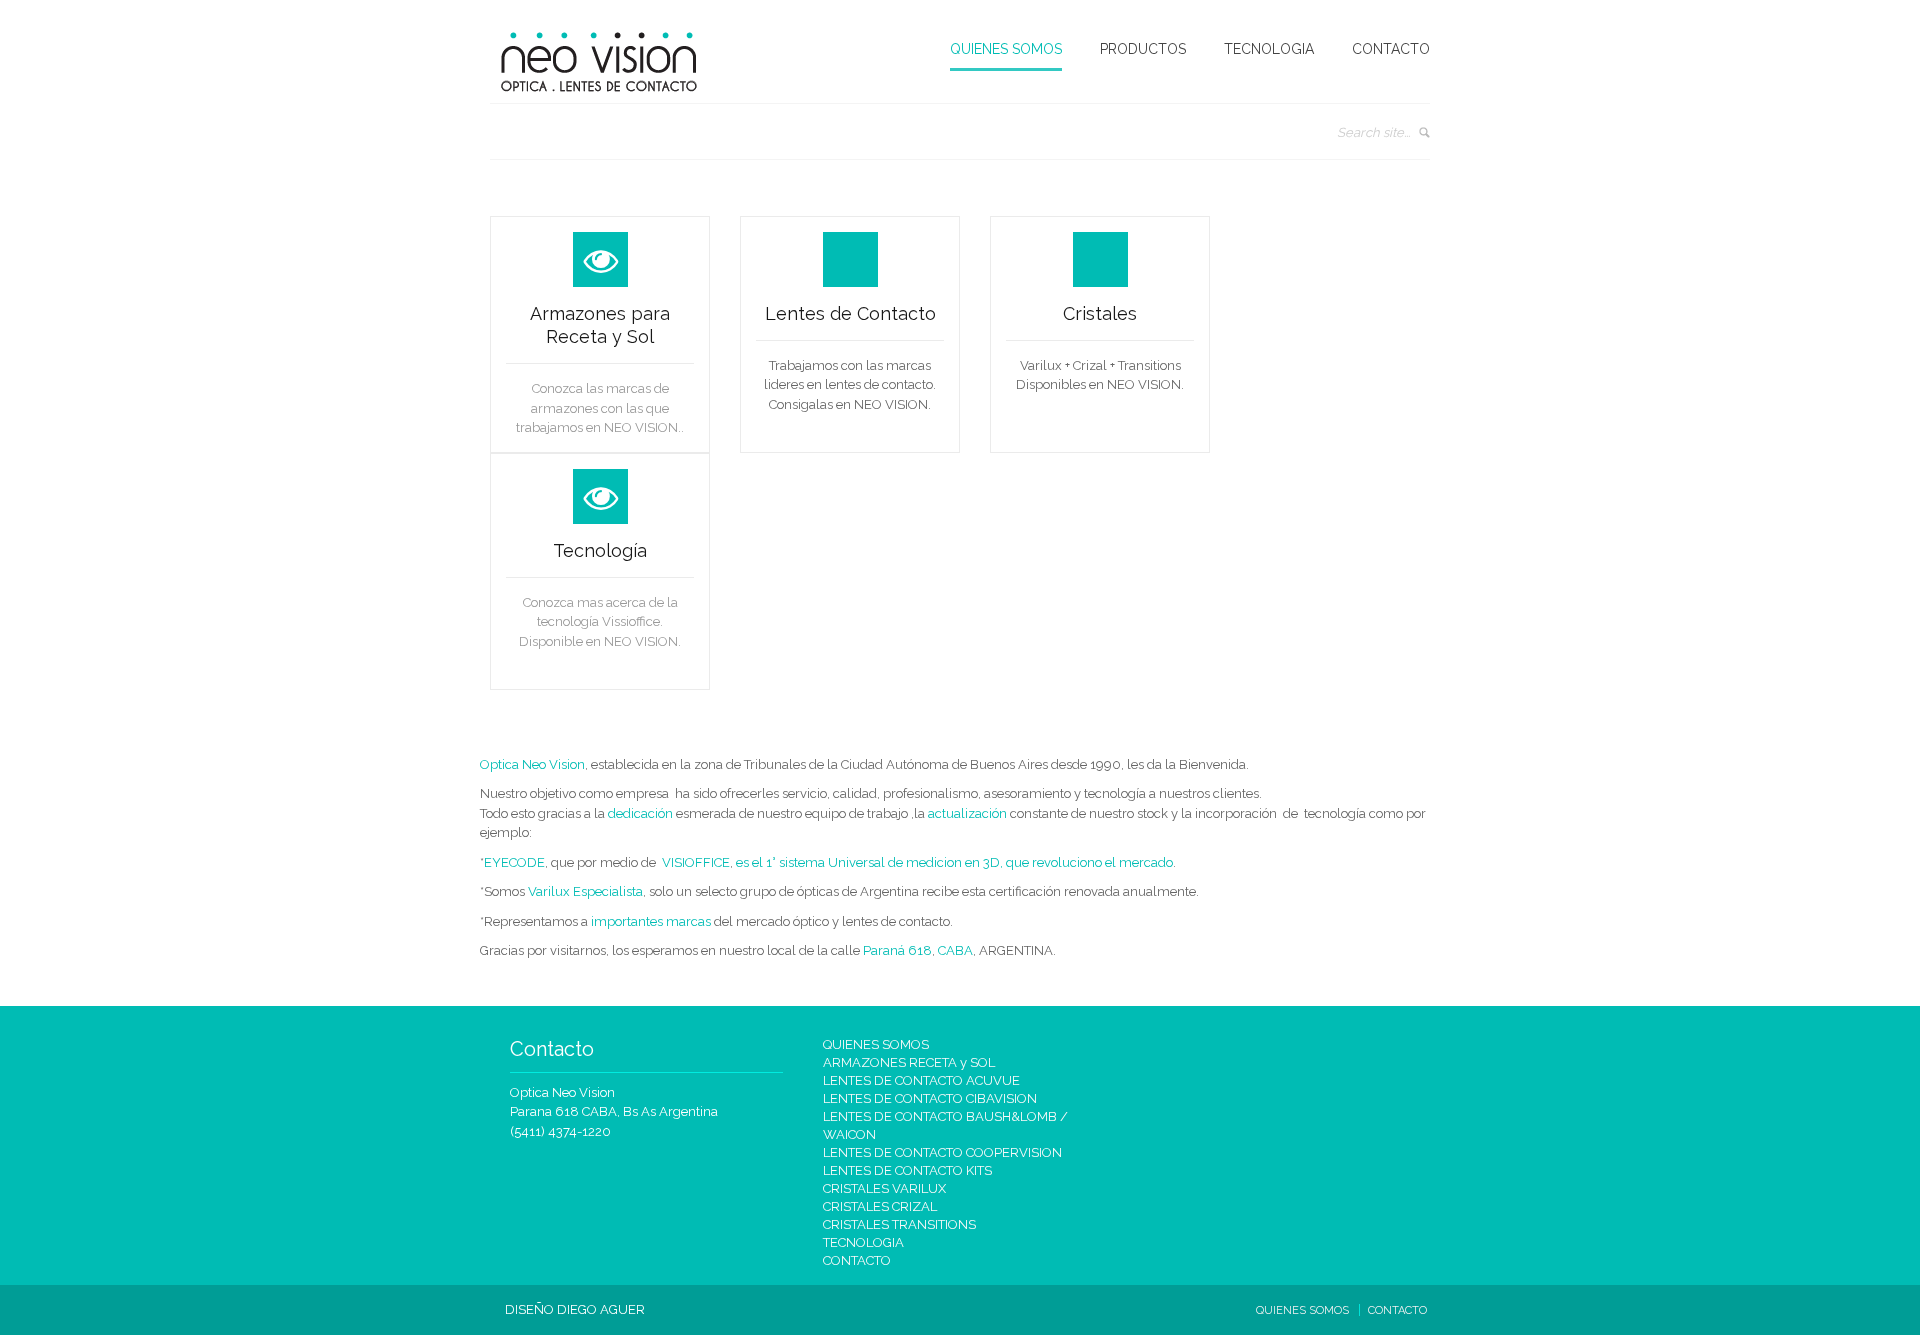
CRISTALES (1141, 207)
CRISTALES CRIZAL (880, 1206)
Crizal (1287, 238)
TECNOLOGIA (1269, 49)
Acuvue (1293, 176)
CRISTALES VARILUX (884, 1188)
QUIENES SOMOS (1006, 49)
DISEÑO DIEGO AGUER (575, 1309)
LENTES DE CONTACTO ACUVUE (921, 1080)
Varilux (1290, 207)
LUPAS (1129, 238)
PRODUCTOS (1143, 49)
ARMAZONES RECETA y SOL (909, 1062)
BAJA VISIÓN (1146, 96)
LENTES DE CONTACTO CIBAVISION (930, 1098)
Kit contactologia (1316, 300)
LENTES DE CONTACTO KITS (907, 1170)
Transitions (1301, 269)
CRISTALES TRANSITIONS (899, 1224)
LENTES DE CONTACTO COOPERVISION (942, 1152)
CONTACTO (1391, 49)
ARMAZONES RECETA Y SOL (1177, 136)
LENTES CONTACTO (1165, 176)
